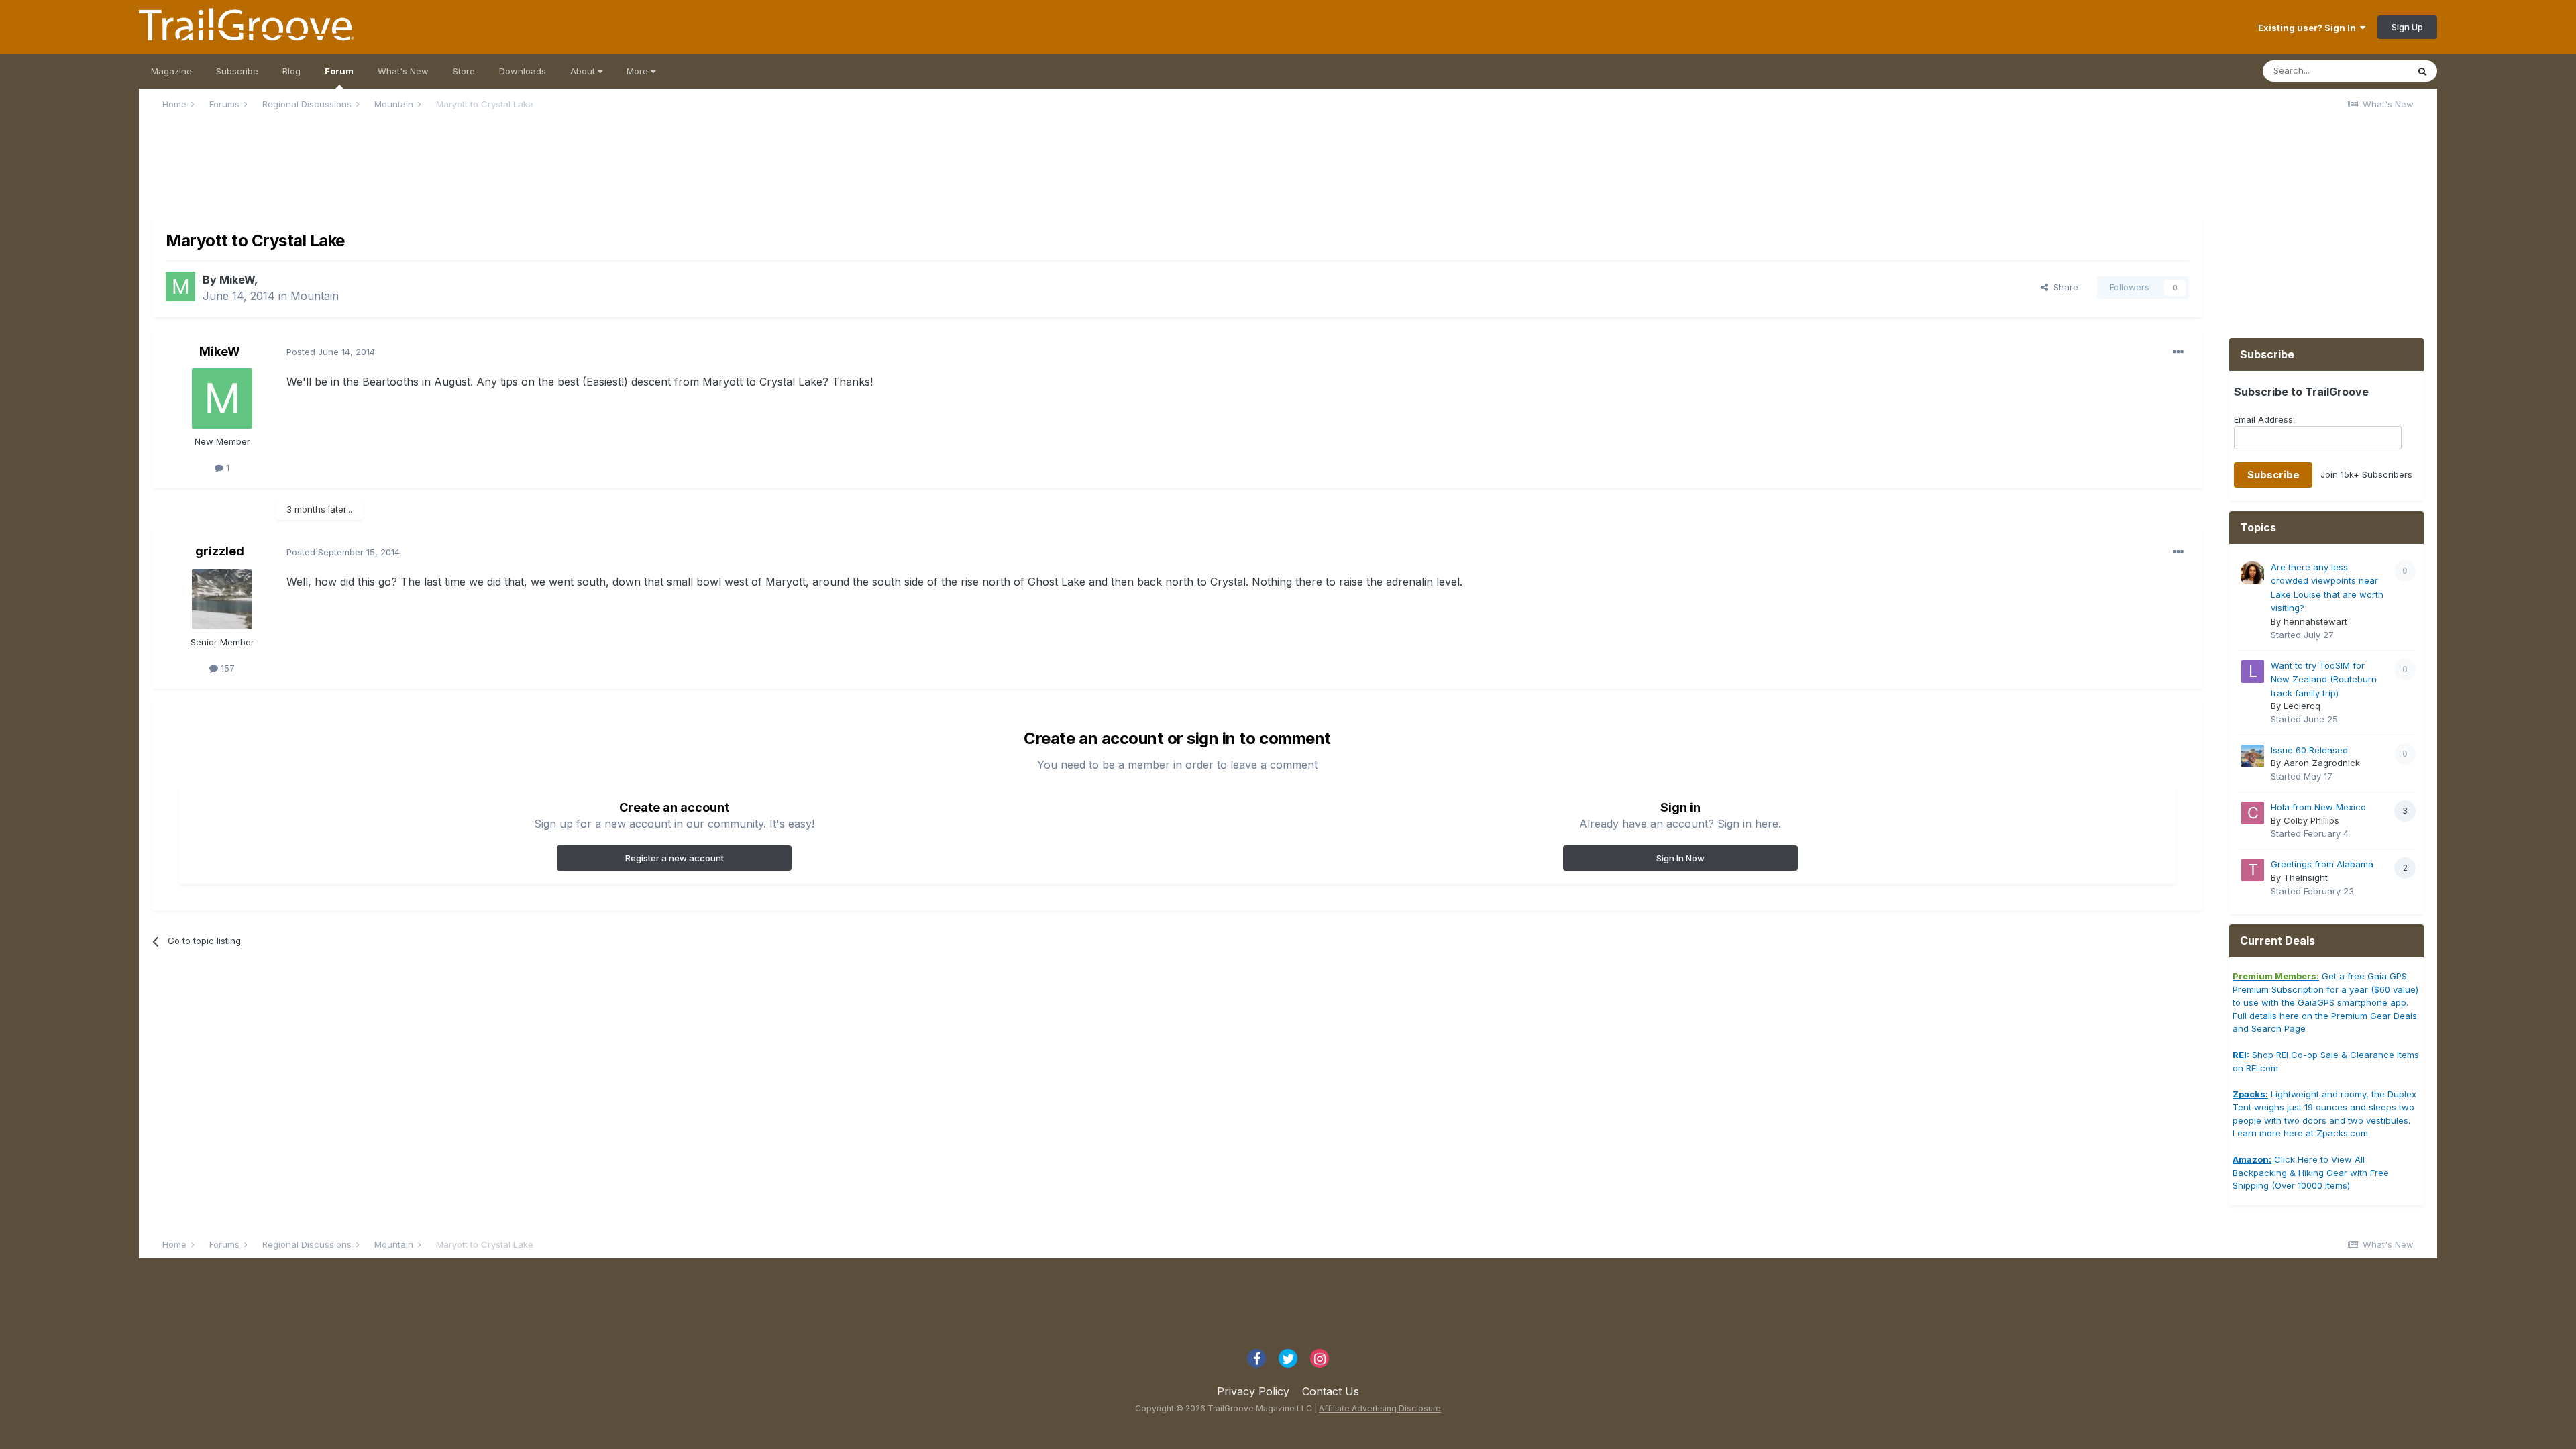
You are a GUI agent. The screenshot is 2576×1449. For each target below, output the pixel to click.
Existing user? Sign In (2309, 28)
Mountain (315, 296)
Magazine (171, 71)
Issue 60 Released (2309, 750)
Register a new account (675, 858)
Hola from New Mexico (2318, 807)
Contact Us (1331, 1391)
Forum (339, 71)
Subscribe (237, 71)
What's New (403, 71)
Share (2063, 287)
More (639, 71)
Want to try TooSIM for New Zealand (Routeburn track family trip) (2324, 679)
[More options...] (2178, 352)
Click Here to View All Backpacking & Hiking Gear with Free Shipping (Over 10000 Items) (2311, 1172)
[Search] (2422, 71)
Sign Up (2407, 27)
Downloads (523, 71)
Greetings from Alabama (2322, 864)
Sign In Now (1680, 858)
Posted (331, 352)
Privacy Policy (1253, 1391)
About (584, 71)
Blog (291, 71)
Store (464, 71)
